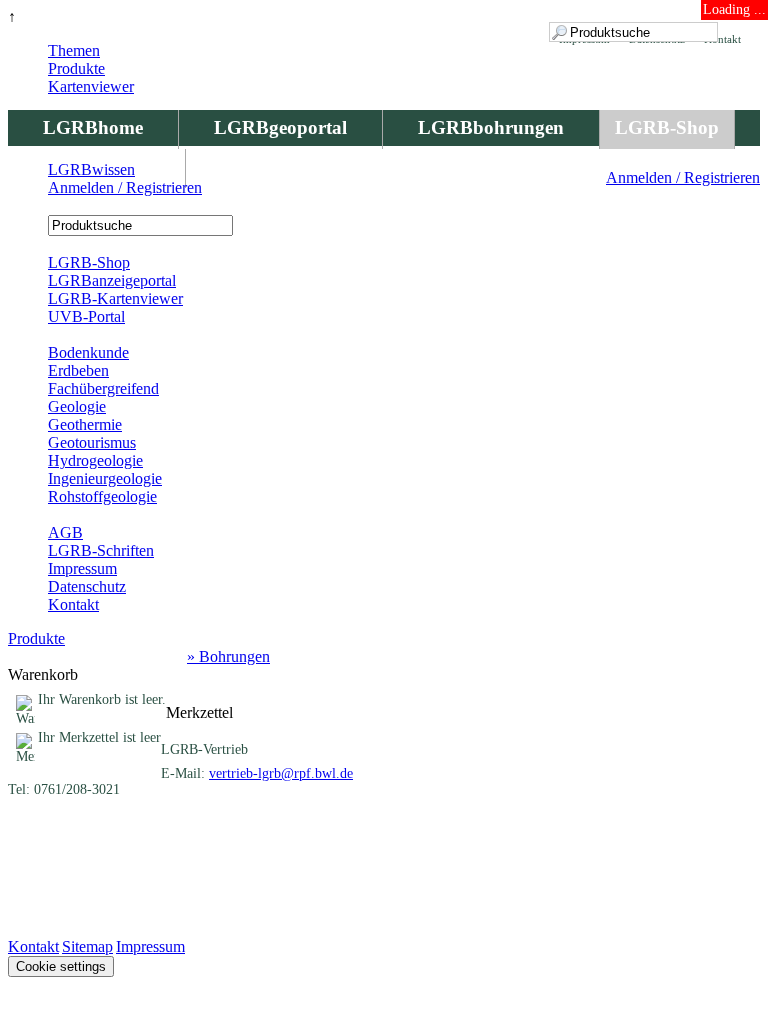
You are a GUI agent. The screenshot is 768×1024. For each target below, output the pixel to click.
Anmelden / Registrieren (683, 177)
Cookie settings (61, 966)
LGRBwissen (91, 169)
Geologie (77, 406)
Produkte (76, 68)
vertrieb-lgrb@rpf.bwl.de (281, 773)
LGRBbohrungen (491, 127)
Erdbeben (78, 370)
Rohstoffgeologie (102, 496)
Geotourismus (92, 442)
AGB (65, 532)
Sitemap (87, 946)
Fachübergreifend (103, 388)
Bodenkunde (88, 352)
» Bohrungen (228, 656)
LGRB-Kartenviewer (115, 298)
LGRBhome (93, 127)
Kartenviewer (91, 86)
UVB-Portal (86, 316)
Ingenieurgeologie (105, 478)
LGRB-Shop (667, 127)
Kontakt (73, 604)
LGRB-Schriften (101, 550)
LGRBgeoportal (280, 127)
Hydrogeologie (95, 460)
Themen (74, 50)
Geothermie (85, 424)
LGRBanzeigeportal (112, 280)
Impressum (82, 568)
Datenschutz (87, 586)
